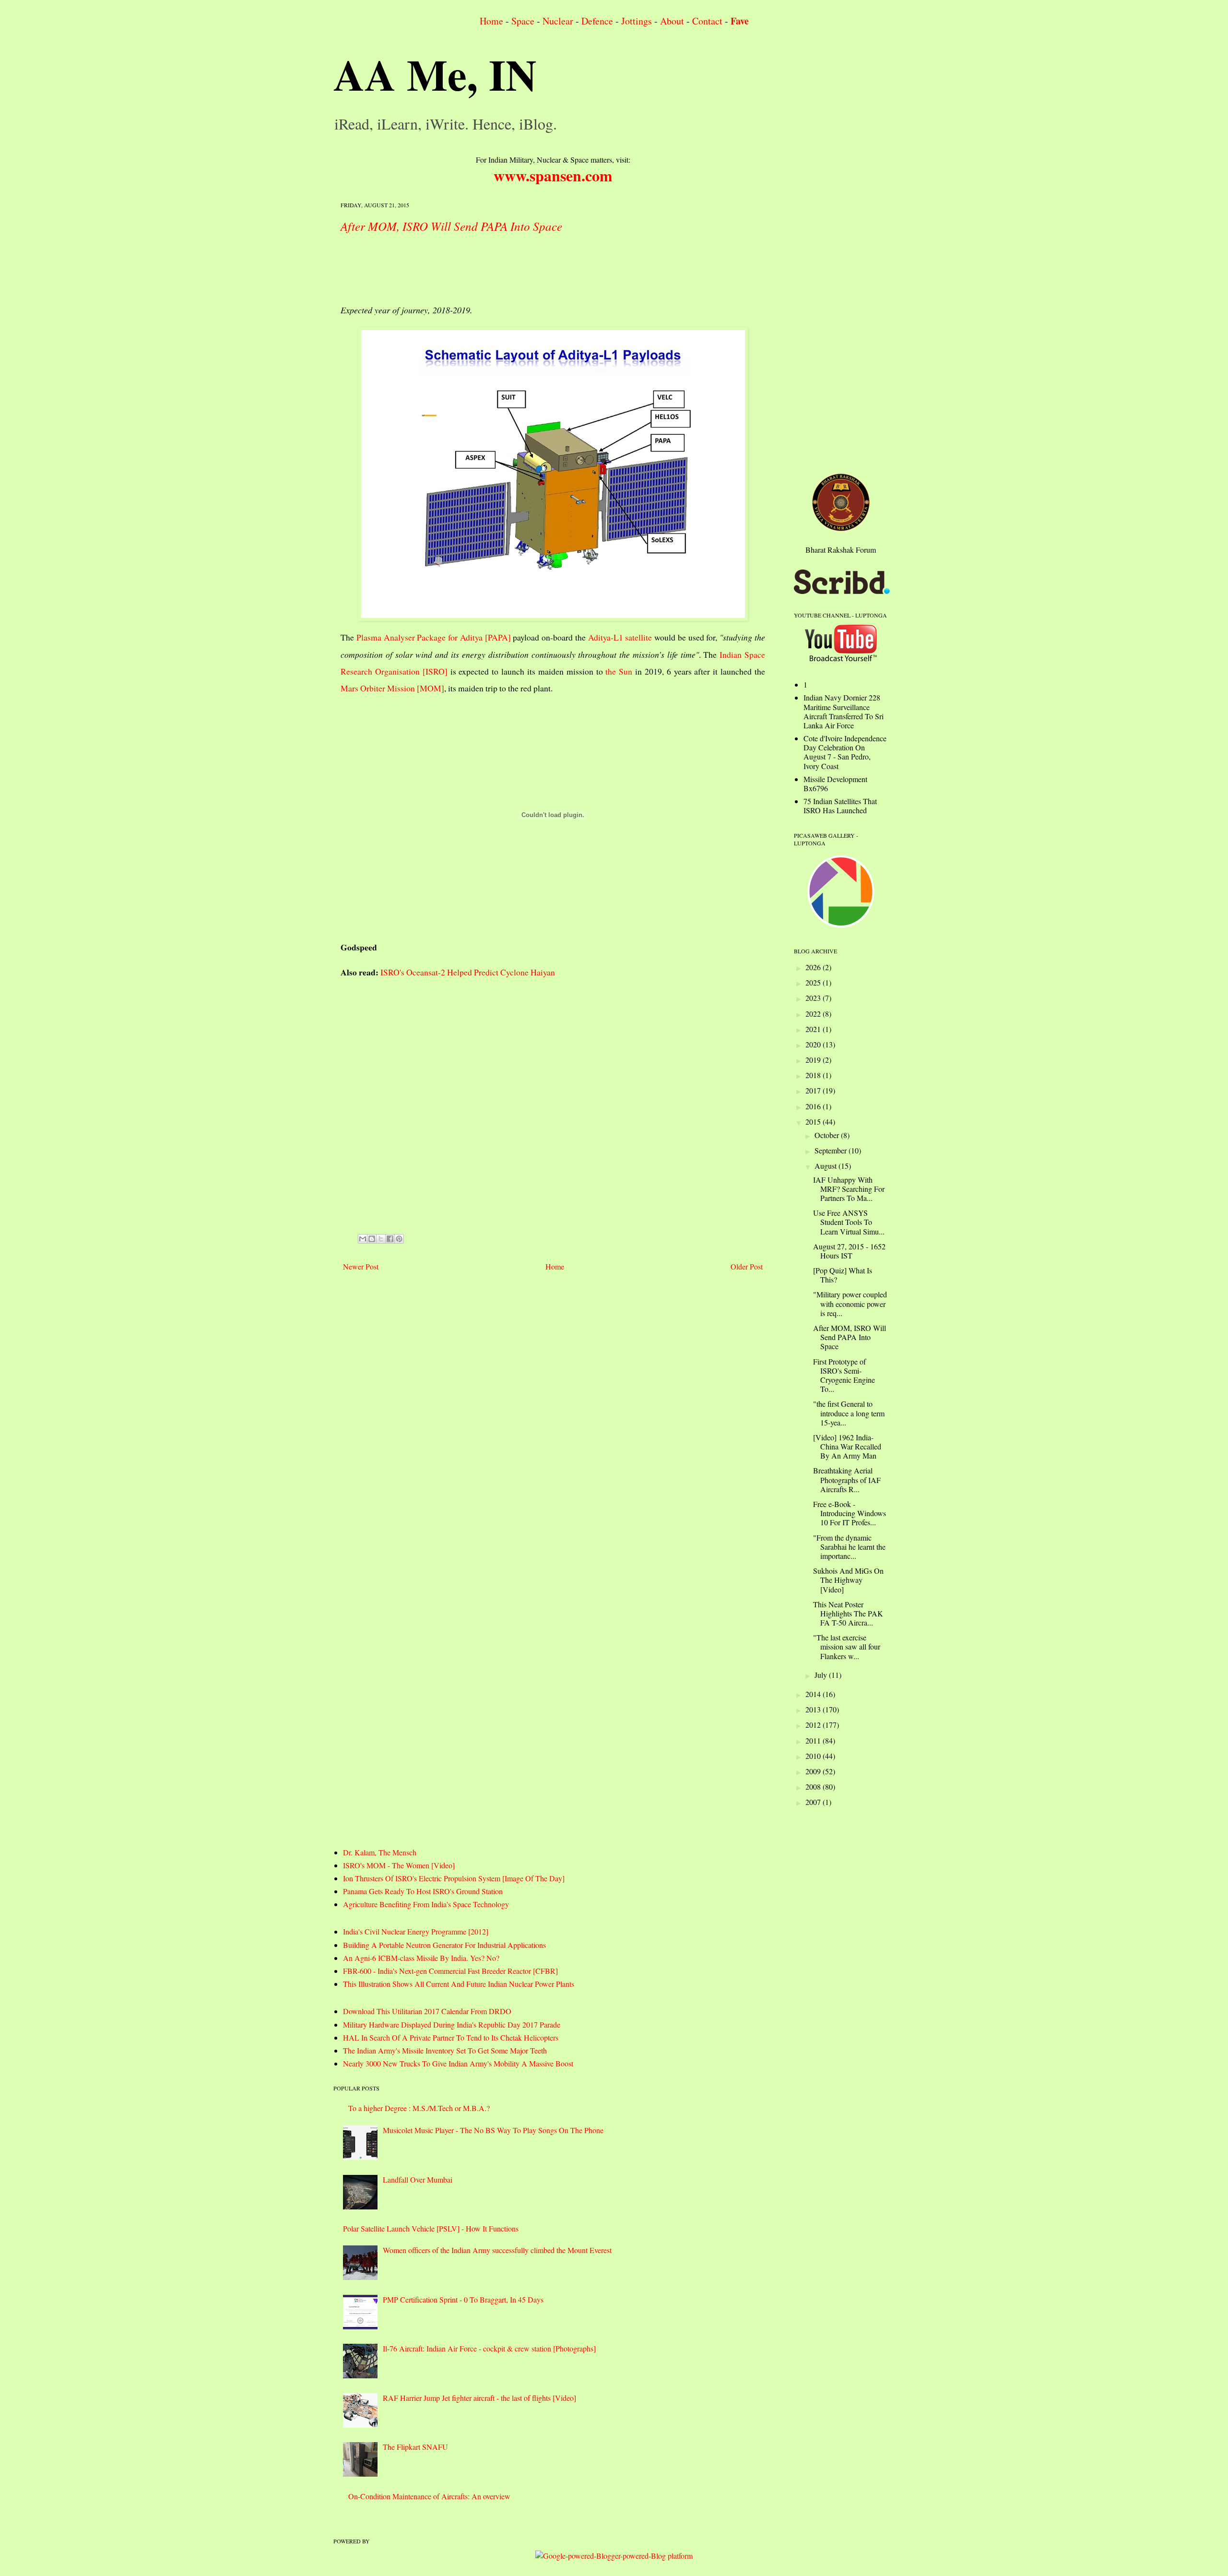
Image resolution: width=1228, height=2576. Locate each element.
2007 (814, 1802)
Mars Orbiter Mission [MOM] (392, 688)
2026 (814, 967)
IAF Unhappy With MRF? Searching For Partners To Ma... (849, 1189)
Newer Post (361, 1266)
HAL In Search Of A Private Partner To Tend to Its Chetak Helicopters (451, 2037)
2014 (814, 1694)
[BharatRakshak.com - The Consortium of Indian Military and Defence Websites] (841, 528)
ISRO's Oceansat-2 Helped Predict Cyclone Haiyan (468, 972)
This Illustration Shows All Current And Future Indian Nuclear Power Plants (459, 1984)
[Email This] (363, 1239)
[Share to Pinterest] (399, 1239)
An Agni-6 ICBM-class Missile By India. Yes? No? (421, 1958)
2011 (814, 1740)
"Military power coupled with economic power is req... (850, 1303)
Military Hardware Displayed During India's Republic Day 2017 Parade (452, 2024)
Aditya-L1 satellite (620, 637)
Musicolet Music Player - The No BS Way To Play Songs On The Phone (493, 2130)
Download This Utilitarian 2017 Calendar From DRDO (427, 2011)
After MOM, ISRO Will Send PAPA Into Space (451, 226)
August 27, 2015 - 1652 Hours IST (849, 1251)
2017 (814, 1090)
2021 (814, 1029)
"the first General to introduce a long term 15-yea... (849, 1413)
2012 (814, 1725)
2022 (814, 1014)
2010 (814, 1756)
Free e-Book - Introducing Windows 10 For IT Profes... (850, 1513)
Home (491, 21)
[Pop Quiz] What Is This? (843, 1275)
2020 (814, 1044)
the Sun (619, 671)
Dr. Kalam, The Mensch (380, 1852)
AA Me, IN (435, 74)
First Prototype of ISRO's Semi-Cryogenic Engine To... (844, 1375)
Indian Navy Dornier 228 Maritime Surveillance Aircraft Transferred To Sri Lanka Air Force (844, 711)
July (822, 1675)
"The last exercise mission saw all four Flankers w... (847, 1646)
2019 (814, 1060)
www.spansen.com (553, 175)
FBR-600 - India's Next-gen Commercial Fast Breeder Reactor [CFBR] (450, 1971)
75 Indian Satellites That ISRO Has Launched (840, 806)
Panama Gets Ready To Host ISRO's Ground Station (423, 1891)
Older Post (747, 1266)
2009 (814, 1771)
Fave (740, 21)
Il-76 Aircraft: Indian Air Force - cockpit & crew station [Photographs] (489, 2348)
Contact (707, 21)
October (828, 1135)
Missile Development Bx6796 (835, 783)
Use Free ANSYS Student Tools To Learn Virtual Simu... (849, 1222)
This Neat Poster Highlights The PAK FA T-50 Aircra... (848, 1613)
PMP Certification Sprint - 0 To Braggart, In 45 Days (463, 2299)
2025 (814, 982)
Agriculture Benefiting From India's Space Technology (426, 1904)
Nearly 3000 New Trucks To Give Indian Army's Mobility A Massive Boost (458, 2063)
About (672, 21)
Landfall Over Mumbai (418, 2179)
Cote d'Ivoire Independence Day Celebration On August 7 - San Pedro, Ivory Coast (845, 752)
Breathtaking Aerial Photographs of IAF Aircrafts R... (847, 1479)
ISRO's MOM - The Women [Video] (399, 1865)
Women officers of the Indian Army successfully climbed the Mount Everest (497, 2250)
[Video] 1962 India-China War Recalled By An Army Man (847, 1446)
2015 (814, 1122)
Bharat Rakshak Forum (841, 550)
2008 (814, 1787)
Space (523, 21)
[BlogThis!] (372, 1239)
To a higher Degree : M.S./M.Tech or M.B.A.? (419, 2108)
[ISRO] (435, 671)
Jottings (637, 21)
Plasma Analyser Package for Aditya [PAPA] (434, 637)
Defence (597, 21)
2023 (814, 998)
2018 (814, 1075)
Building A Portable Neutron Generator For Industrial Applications (444, 1945)
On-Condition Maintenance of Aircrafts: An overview (429, 2496)
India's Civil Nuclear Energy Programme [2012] (416, 1931)
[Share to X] (381, 1239)
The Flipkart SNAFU (415, 2447)
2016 (814, 1106)
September (832, 1150)
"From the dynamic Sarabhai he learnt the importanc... (849, 1547)
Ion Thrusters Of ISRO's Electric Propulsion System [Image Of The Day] (454, 1878)
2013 (814, 1709)
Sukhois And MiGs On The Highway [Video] (848, 1580)
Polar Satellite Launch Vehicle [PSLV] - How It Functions (431, 2228)
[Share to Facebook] (390, 1239)
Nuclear (558, 21)
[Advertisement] (515, 266)
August (827, 1166)
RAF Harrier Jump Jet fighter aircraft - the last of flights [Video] (479, 2398)
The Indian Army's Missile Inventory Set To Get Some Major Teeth (445, 2050)
